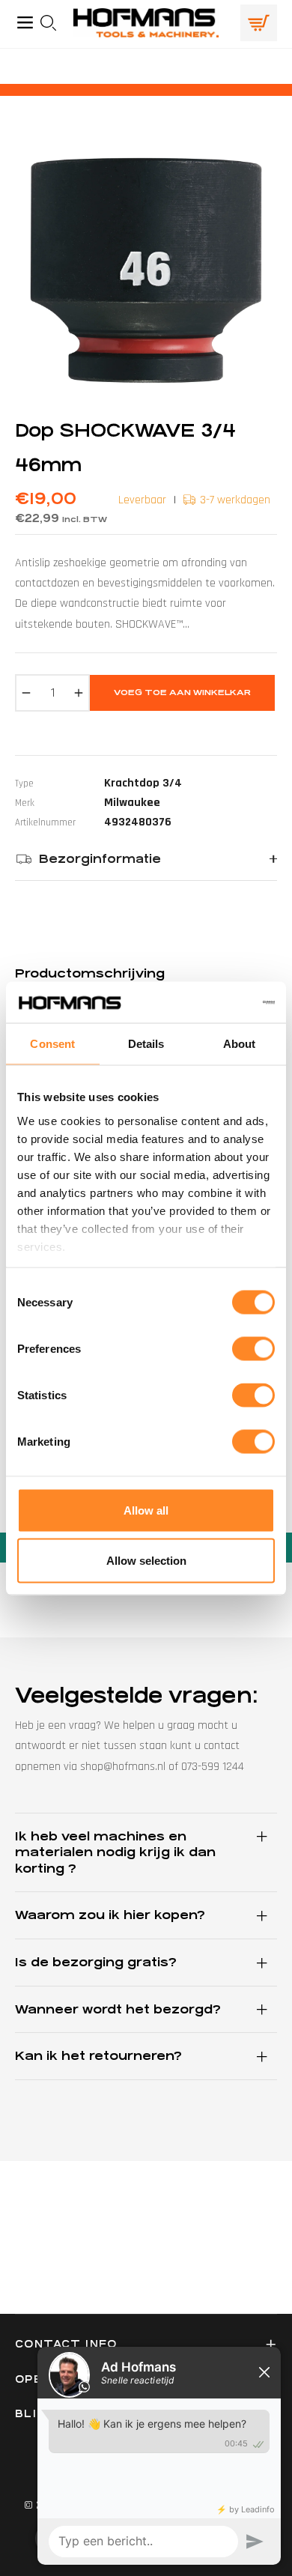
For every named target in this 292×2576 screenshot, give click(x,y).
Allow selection (146, 1561)
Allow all (146, 1510)
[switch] (253, 1349)
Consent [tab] (52, 1044)
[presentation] (53, 23)
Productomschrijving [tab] (90, 973)
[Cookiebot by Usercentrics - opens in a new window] (210, 1002)
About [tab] (240, 1044)
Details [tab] (146, 1044)
